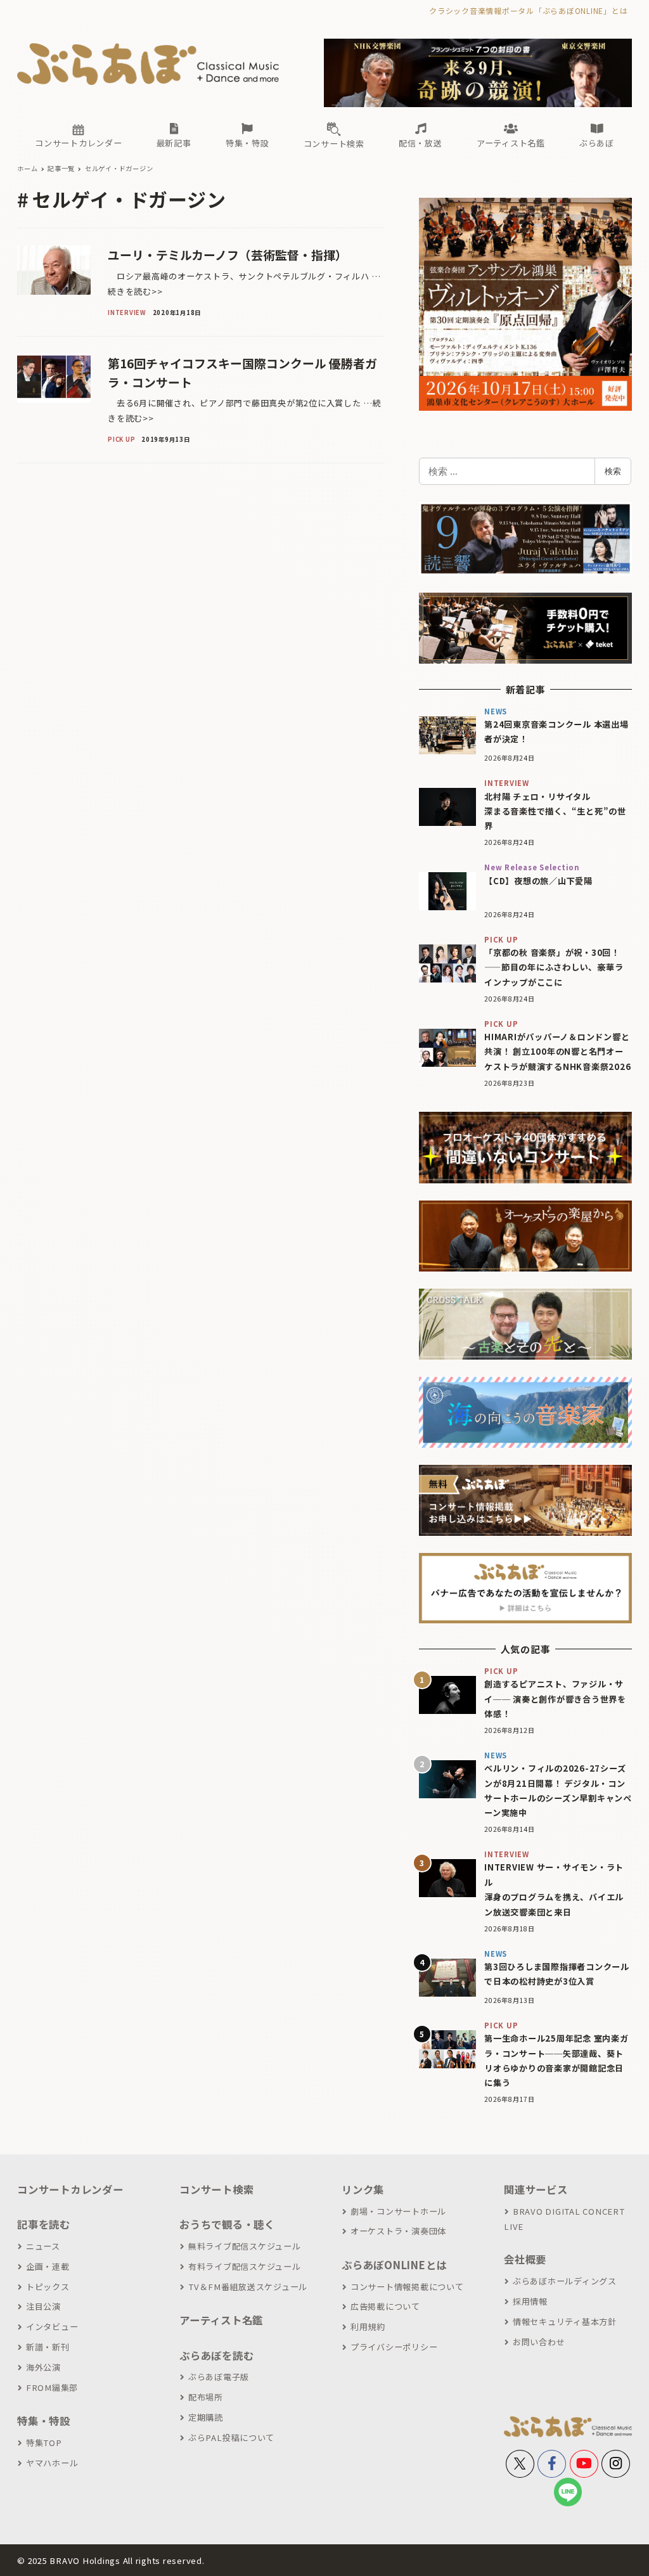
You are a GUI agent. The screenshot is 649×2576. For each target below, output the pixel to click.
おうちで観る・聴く (227, 2224)
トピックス (48, 2287)
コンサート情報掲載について (407, 2287)
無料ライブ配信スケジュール (245, 2246)
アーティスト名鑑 (221, 2320)
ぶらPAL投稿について (231, 2438)
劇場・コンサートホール (398, 2211)
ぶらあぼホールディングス (565, 2281)
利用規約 (368, 2327)
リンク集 (363, 2189)
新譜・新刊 (48, 2347)
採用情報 (530, 2301)
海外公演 (43, 2367)
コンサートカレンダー (70, 2189)
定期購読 (206, 2417)
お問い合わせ (539, 2342)
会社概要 (525, 2259)
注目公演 (43, 2306)
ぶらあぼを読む (216, 2355)
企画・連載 (48, 2266)
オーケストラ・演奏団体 (398, 2231)
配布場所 (206, 2397)
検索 (613, 471)
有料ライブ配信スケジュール (245, 2266)
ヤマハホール (52, 2463)
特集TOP (44, 2443)
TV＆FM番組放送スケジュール (248, 2287)
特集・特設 (44, 2421)
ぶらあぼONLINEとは (394, 2265)
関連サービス (536, 2189)
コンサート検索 (216, 2189)
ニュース (43, 2246)
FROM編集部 (52, 2387)
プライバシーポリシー (394, 2347)
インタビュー (52, 2327)
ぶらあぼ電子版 (219, 2377)
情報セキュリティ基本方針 (565, 2322)
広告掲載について (385, 2306)
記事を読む (44, 2224)
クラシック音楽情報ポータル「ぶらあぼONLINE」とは (528, 10)
